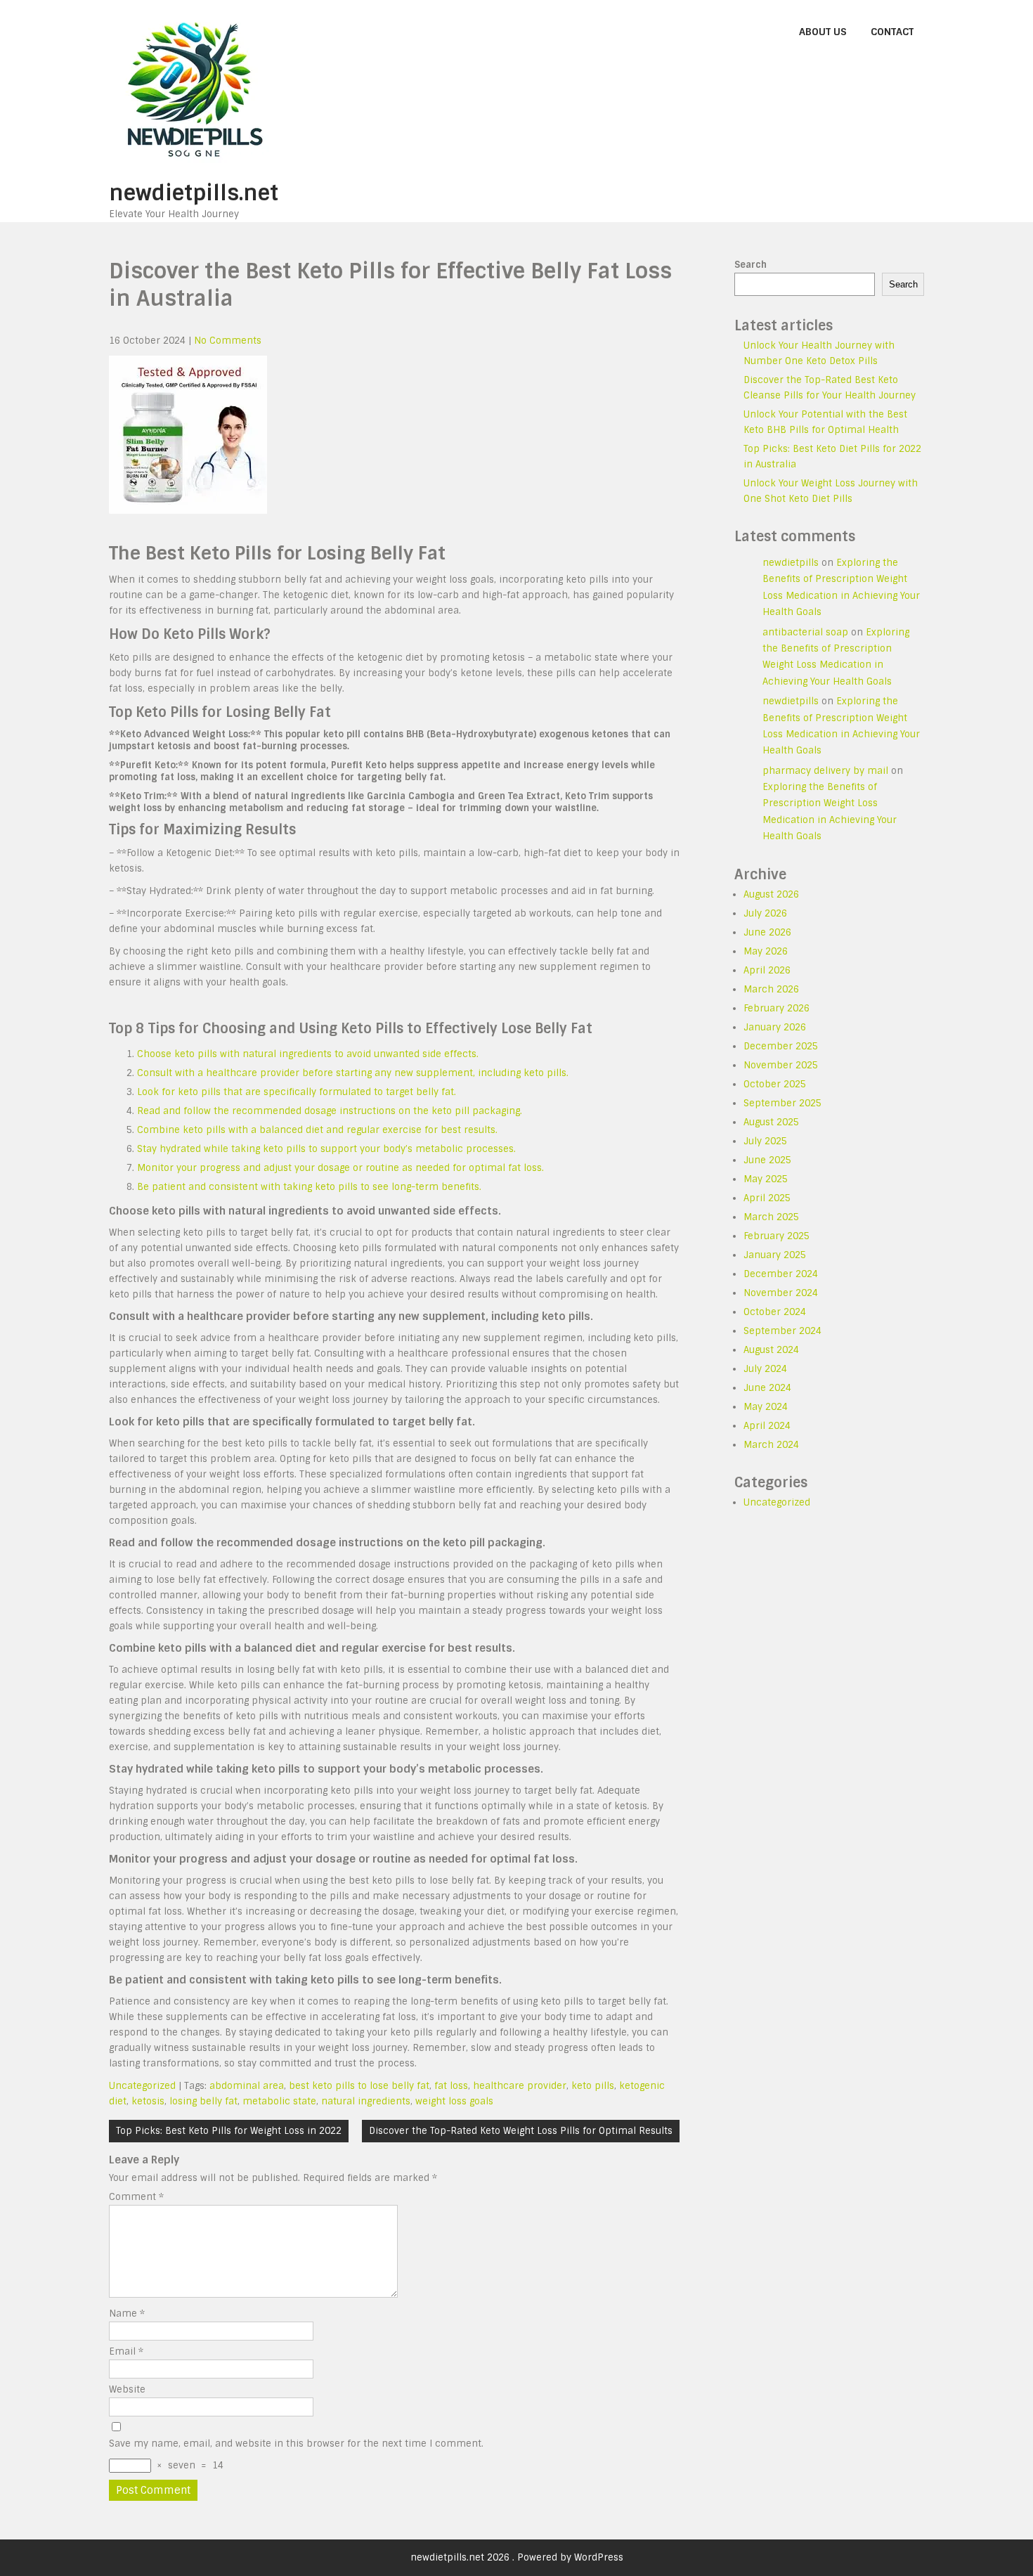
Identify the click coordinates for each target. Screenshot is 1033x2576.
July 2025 (765, 1141)
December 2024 (781, 1274)
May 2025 (766, 1179)
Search (751, 265)
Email (126, 2351)
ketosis (148, 2101)
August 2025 (771, 1122)
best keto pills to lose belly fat (359, 2086)
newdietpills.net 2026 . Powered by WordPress (517, 2557)
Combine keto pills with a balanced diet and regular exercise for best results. (317, 1130)
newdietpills (791, 563)
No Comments (228, 341)
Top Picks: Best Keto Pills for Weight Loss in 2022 (229, 2131)
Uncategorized (142, 2086)
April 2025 (767, 1198)
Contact (892, 32)
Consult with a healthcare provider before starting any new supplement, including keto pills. (353, 1073)
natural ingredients (366, 2101)
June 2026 (767, 932)
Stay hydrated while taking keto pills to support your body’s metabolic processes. (326, 1149)
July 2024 (765, 1369)
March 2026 (771, 989)
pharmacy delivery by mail (825, 771)
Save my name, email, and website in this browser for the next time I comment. (296, 2444)
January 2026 (775, 1027)
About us (823, 32)
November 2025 (781, 1065)
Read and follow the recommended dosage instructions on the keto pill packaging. (330, 1111)
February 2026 (777, 1008)
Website (127, 2389)
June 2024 (767, 1388)
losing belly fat (203, 2101)
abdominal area (247, 2086)
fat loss (451, 2086)
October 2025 (775, 1084)
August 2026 (771, 894)
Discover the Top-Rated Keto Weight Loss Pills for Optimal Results (521, 2131)
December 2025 (781, 1046)
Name (127, 2313)
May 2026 (766, 951)
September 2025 (782, 1103)
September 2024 (782, 1331)
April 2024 (767, 1426)
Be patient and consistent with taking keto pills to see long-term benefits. (309, 1187)
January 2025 (775, 1255)
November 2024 (781, 1293)
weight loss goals (454, 2101)
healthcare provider (520, 2086)
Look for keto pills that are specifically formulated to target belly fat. (297, 1092)
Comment (136, 2197)
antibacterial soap (805, 632)
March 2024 (771, 1445)
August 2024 (771, 1350)
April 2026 (767, 970)
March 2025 (771, 1217)
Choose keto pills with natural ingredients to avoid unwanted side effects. (308, 1054)
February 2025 (777, 1236)
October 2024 (775, 1312)
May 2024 (766, 1407)
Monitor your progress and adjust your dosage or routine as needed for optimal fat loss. (340, 1168)
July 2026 (765, 913)
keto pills (593, 2086)
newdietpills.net (194, 193)
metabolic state (279, 2101)
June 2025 (767, 1160)
